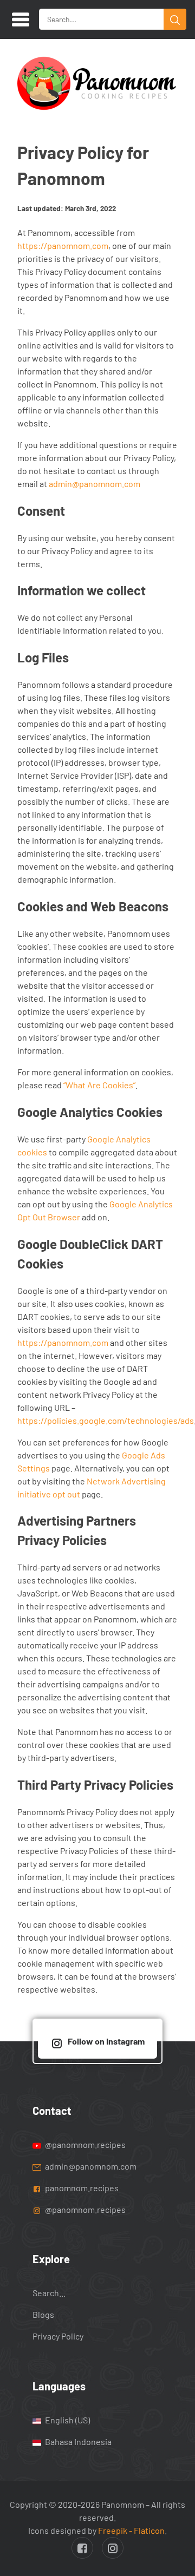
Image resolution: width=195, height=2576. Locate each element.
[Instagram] (113, 2548)
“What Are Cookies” (99, 1085)
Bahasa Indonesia (77, 2442)
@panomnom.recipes (84, 2144)
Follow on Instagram (106, 2041)
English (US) (67, 2420)
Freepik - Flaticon (131, 2530)
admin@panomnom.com (95, 484)
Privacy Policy (58, 2336)
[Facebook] (82, 2548)
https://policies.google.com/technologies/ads (106, 1420)
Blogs (43, 2314)
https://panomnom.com (63, 245)
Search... (49, 2293)
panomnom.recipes (81, 2188)
